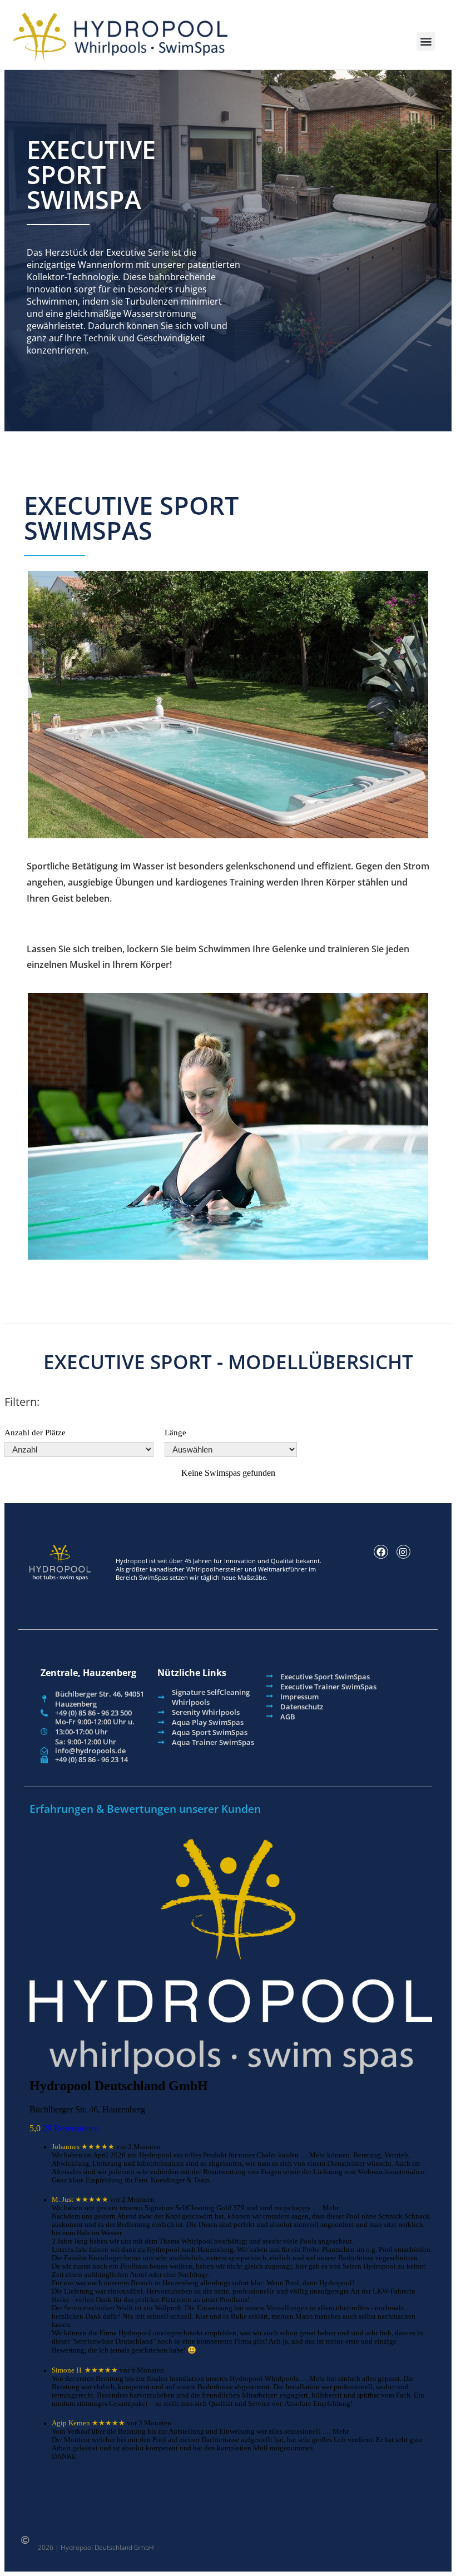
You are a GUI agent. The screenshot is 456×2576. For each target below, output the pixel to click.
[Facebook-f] (381, 1552)
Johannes (66, 2147)
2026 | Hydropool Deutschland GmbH (96, 2547)
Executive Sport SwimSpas (325, 1677)
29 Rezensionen (71, 2128)
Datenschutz (302, 1707)
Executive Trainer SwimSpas (328, 1687)
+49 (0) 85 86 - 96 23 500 (93, 1713)
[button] (426, 41)
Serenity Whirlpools (206, 1712)
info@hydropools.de (90, 1751)
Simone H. (67, 2370)
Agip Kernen (71, 2423)
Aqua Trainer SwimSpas (213, 1742)
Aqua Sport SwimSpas (210, 1732)
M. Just (63, 2200)
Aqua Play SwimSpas (208, 1722)
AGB (288, 1717)
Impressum (299, 1697)
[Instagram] (404, 1552)
